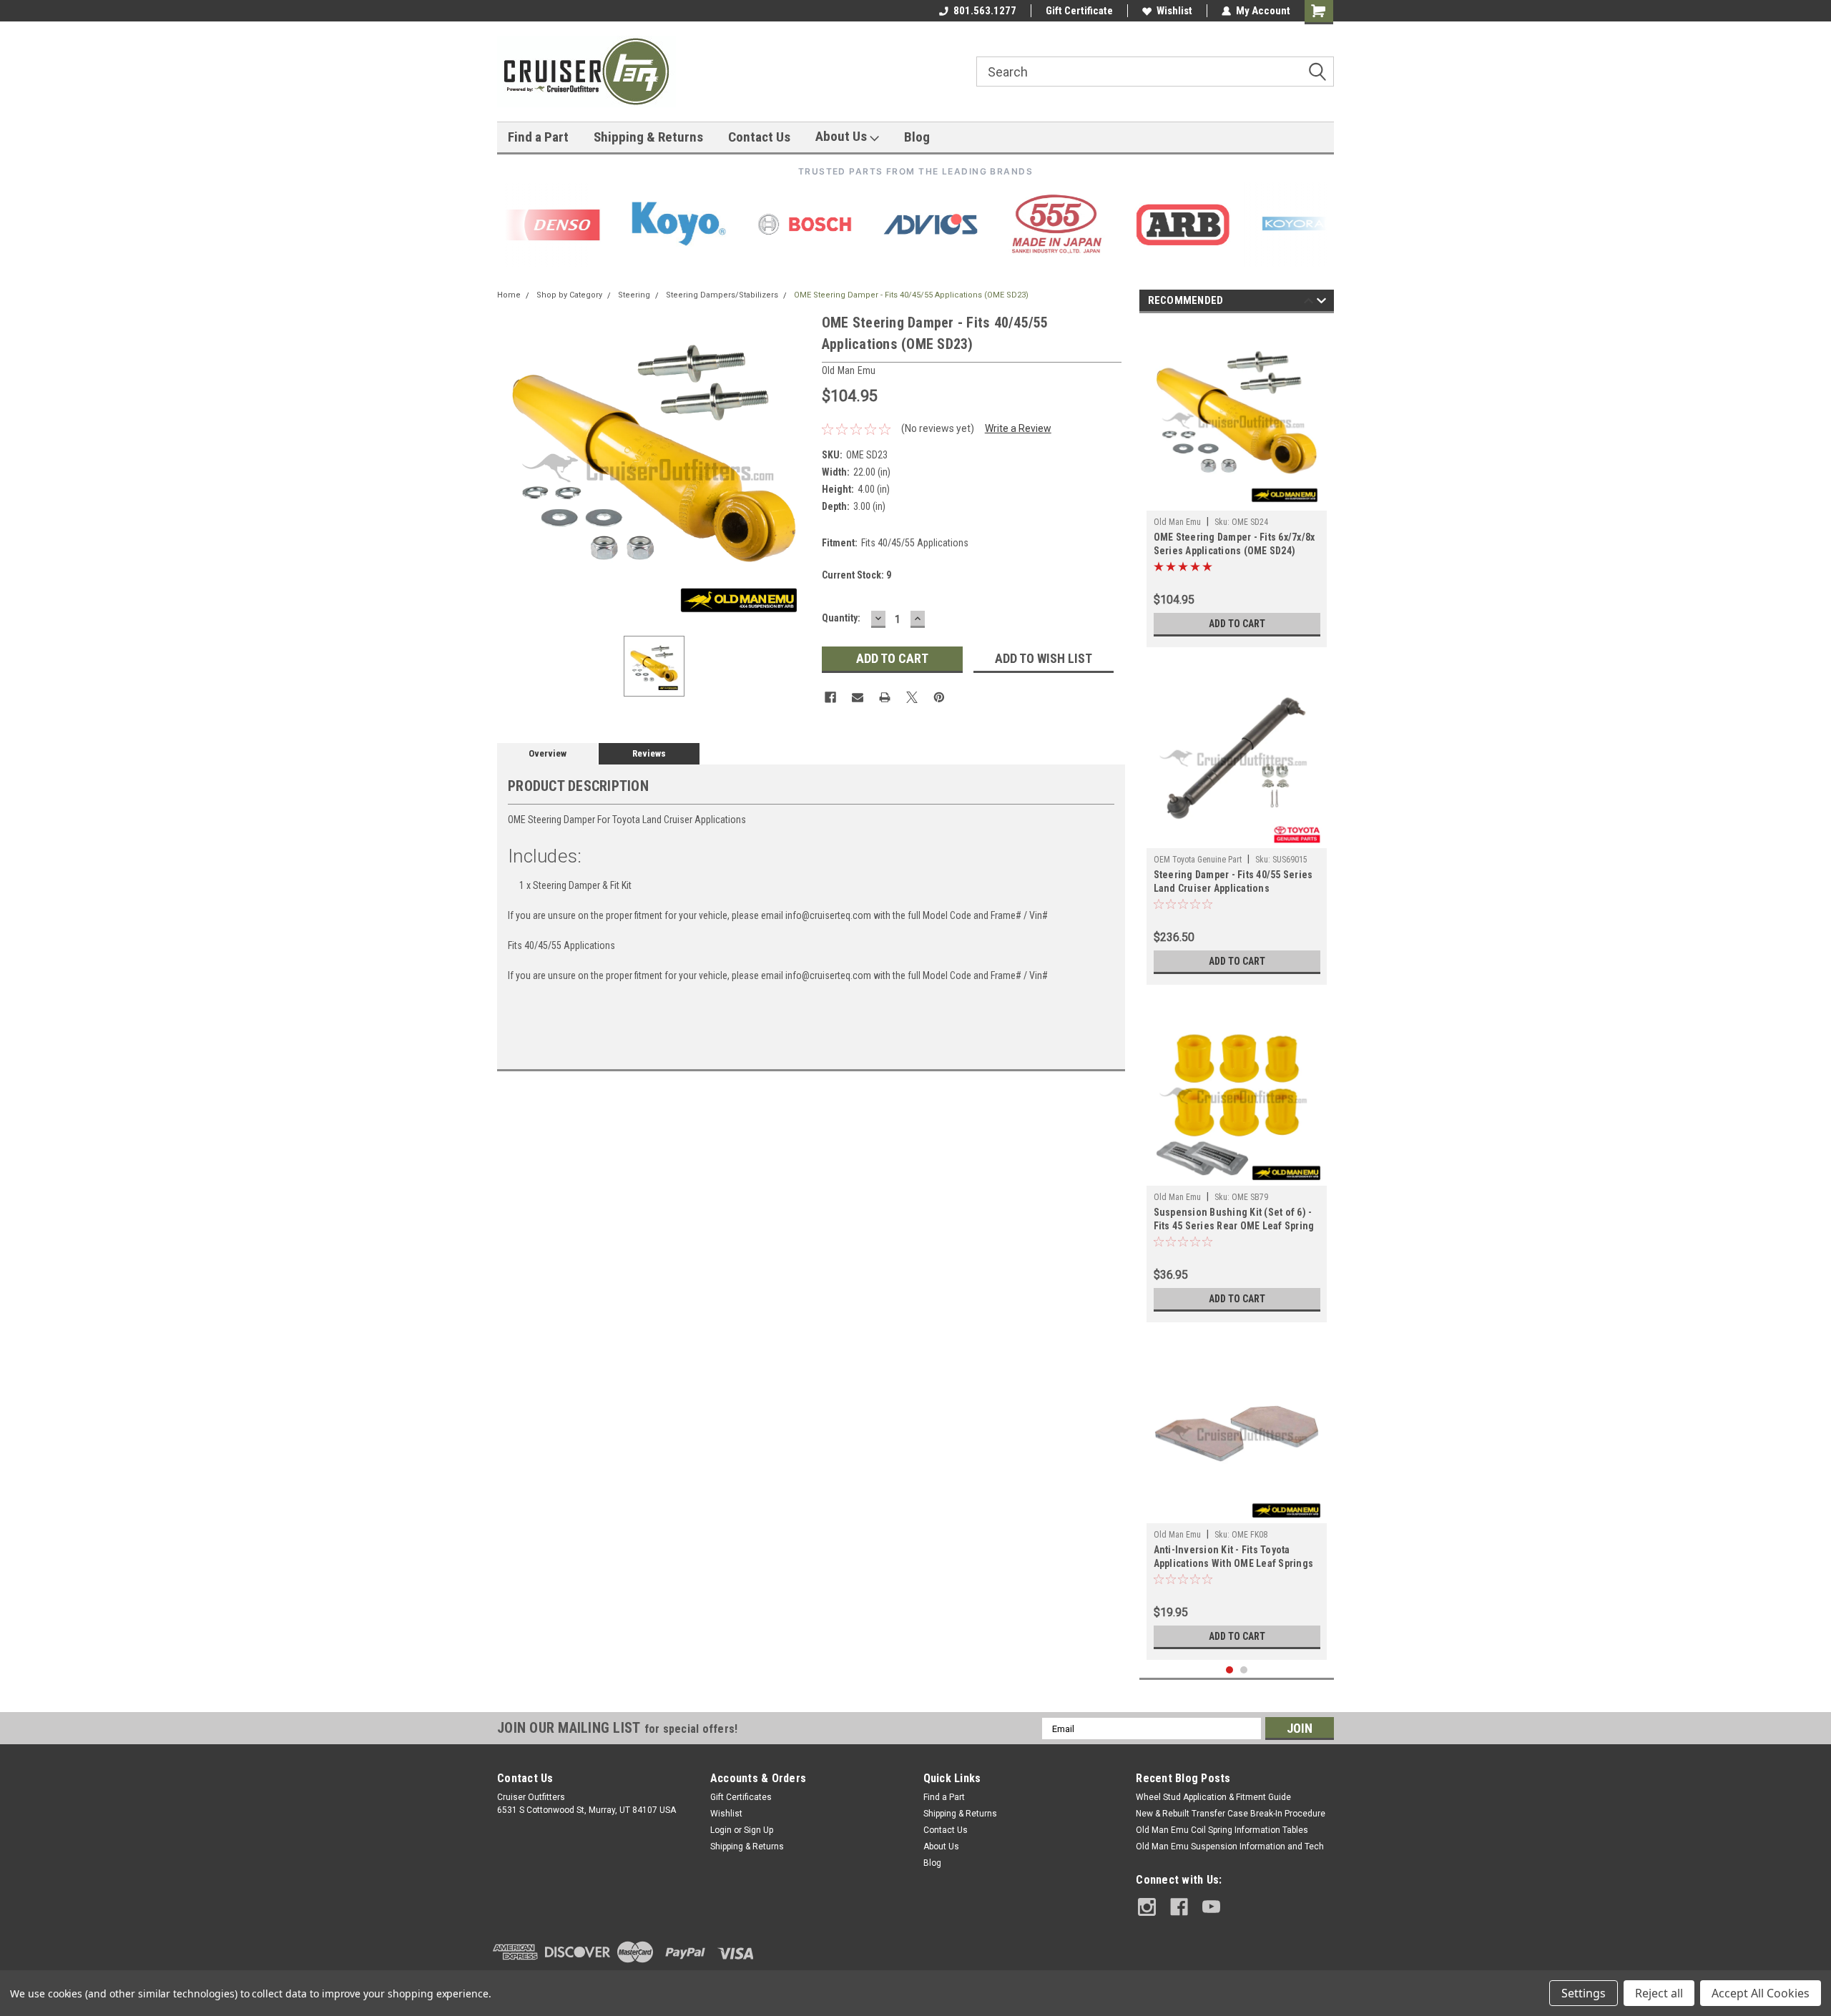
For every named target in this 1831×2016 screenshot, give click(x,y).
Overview (548, 753)
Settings (1584, 1993)
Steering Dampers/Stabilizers (722, 295)
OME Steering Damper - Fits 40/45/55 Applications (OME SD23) (911, 295)
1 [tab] (1230, 1670)
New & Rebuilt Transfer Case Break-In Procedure (1231, 1814)
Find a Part (538, 137)
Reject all (1659, 1993)
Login (721, 1830)
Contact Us (759, 137)
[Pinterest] (939, 697)
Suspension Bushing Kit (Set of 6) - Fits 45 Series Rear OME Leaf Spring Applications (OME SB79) (1234, 1220)
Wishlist (1174, 11)
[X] (912, 697)
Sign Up (759, 1830)
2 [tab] (1244, 1670)
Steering (634, 295)
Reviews (649, 753)
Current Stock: (856, 575)
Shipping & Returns (648, 137)
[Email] (858, 697)
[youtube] (1211, 1907)
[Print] (885, 697)
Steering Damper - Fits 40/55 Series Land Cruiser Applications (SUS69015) (1233, 883)
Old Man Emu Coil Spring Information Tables (1222, 1830)
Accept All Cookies (1761, 1993)
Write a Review (1018, 428)
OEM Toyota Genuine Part (1198, 860)
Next (1321, 303)
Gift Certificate (1079, 11)
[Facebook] (830, 697)
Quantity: (841, 618)
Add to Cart (1237, 624)
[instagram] (1147, 1907)
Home (509, 295)
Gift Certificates (741, 1797)
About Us (843, 136)
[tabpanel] (1237, 484)
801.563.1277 (985, 11)
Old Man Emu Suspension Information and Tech (1230, 1847)
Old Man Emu (1177, 522)
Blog (917, 137)
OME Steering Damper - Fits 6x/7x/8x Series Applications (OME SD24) (1234, 544)
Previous (1309, 303)
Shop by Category (569, 295)
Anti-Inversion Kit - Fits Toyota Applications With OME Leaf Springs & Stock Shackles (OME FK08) (1234, 1558)
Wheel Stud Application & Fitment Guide (1213, 1797)
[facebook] (1179, 1907)
